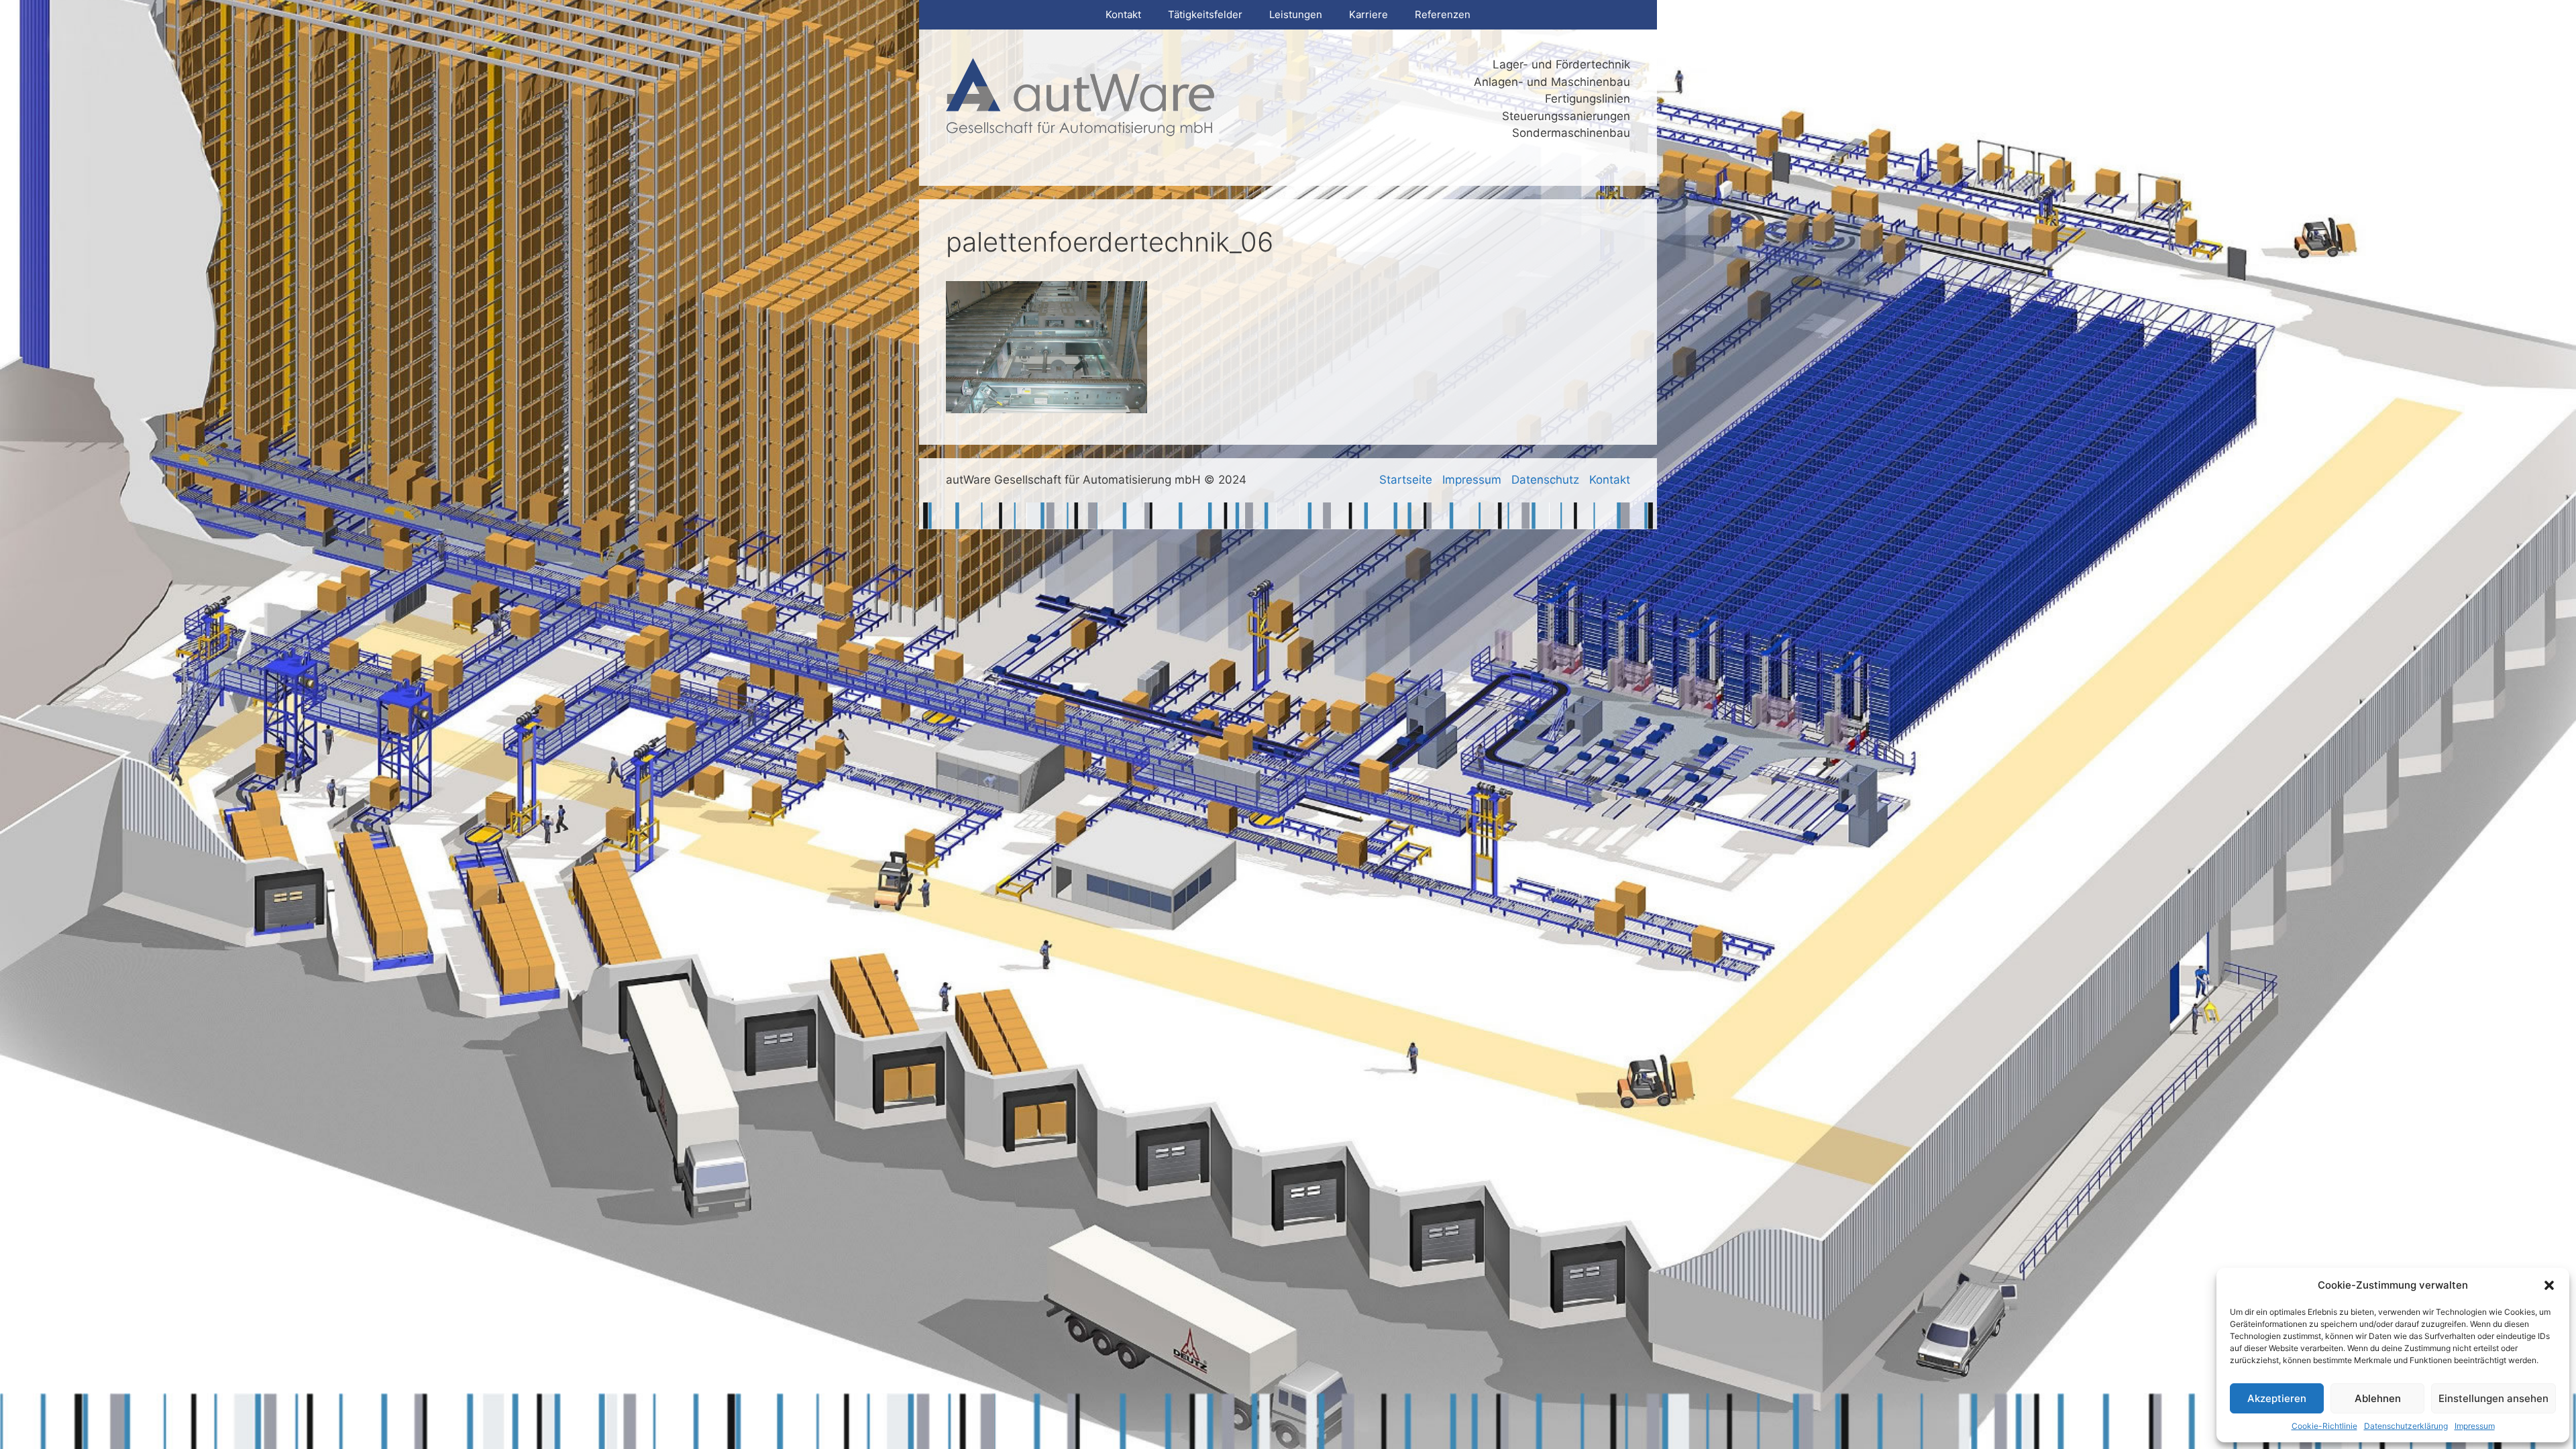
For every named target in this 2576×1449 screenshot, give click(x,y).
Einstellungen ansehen (2493, 1398)
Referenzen (1443, 14)
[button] (2549, 1285)
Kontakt (1123, 14)
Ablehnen (2378, 1398)
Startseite (1406, 480)
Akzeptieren (2277, 1398)
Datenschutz (1545, 480)
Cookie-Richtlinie (2324, 1426)
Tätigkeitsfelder (1205, 14)
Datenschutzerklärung (2406, 1426)
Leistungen (1296, 14)
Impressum (2475, 1426)
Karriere (1368, 14)
